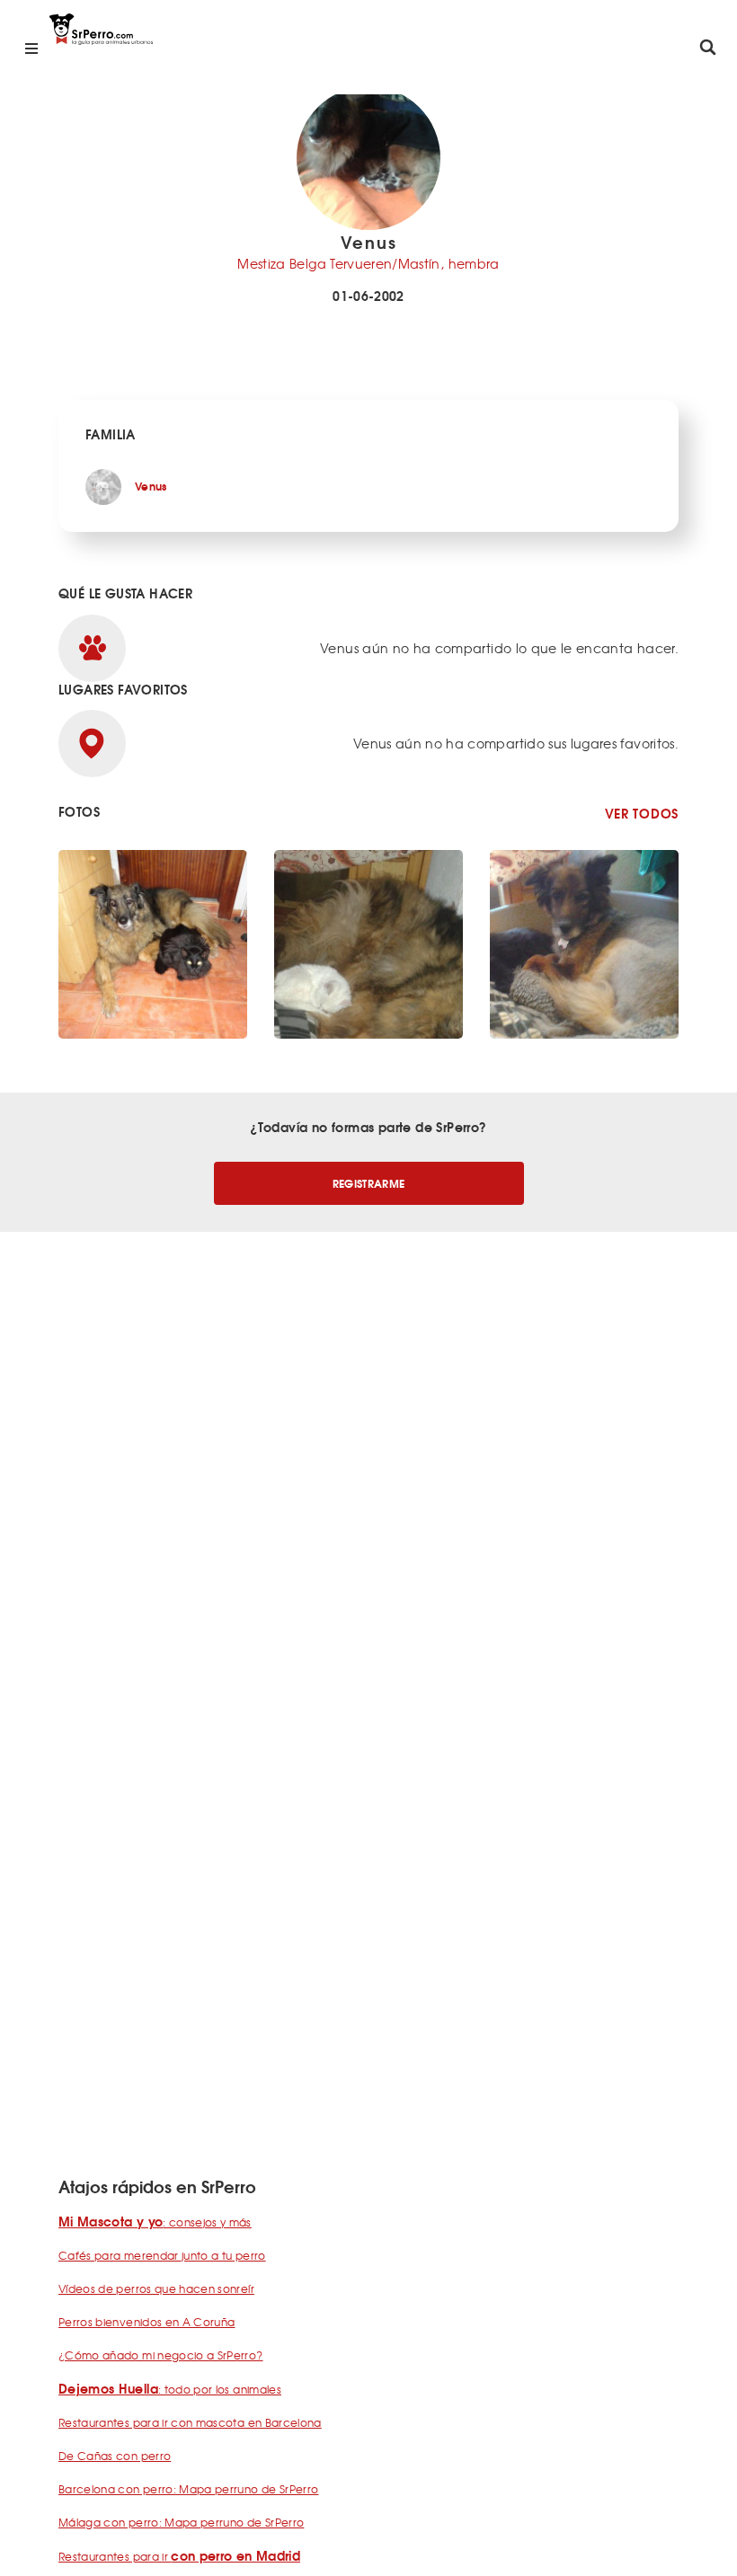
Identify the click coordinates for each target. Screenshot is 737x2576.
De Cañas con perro (115, 2456)
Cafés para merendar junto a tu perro (162, 2255)
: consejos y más (155, 2222)
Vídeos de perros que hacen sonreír (156, 2288)
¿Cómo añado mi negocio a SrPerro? (161, 2355)
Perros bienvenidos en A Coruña (147, 2322)
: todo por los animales (170, 2389)
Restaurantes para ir (179, 2556)
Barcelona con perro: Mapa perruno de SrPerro (188, 2489)
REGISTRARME (369, 1183)
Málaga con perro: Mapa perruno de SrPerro (181, 2522)
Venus (151, 486)
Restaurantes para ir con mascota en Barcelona (190, 2422)
